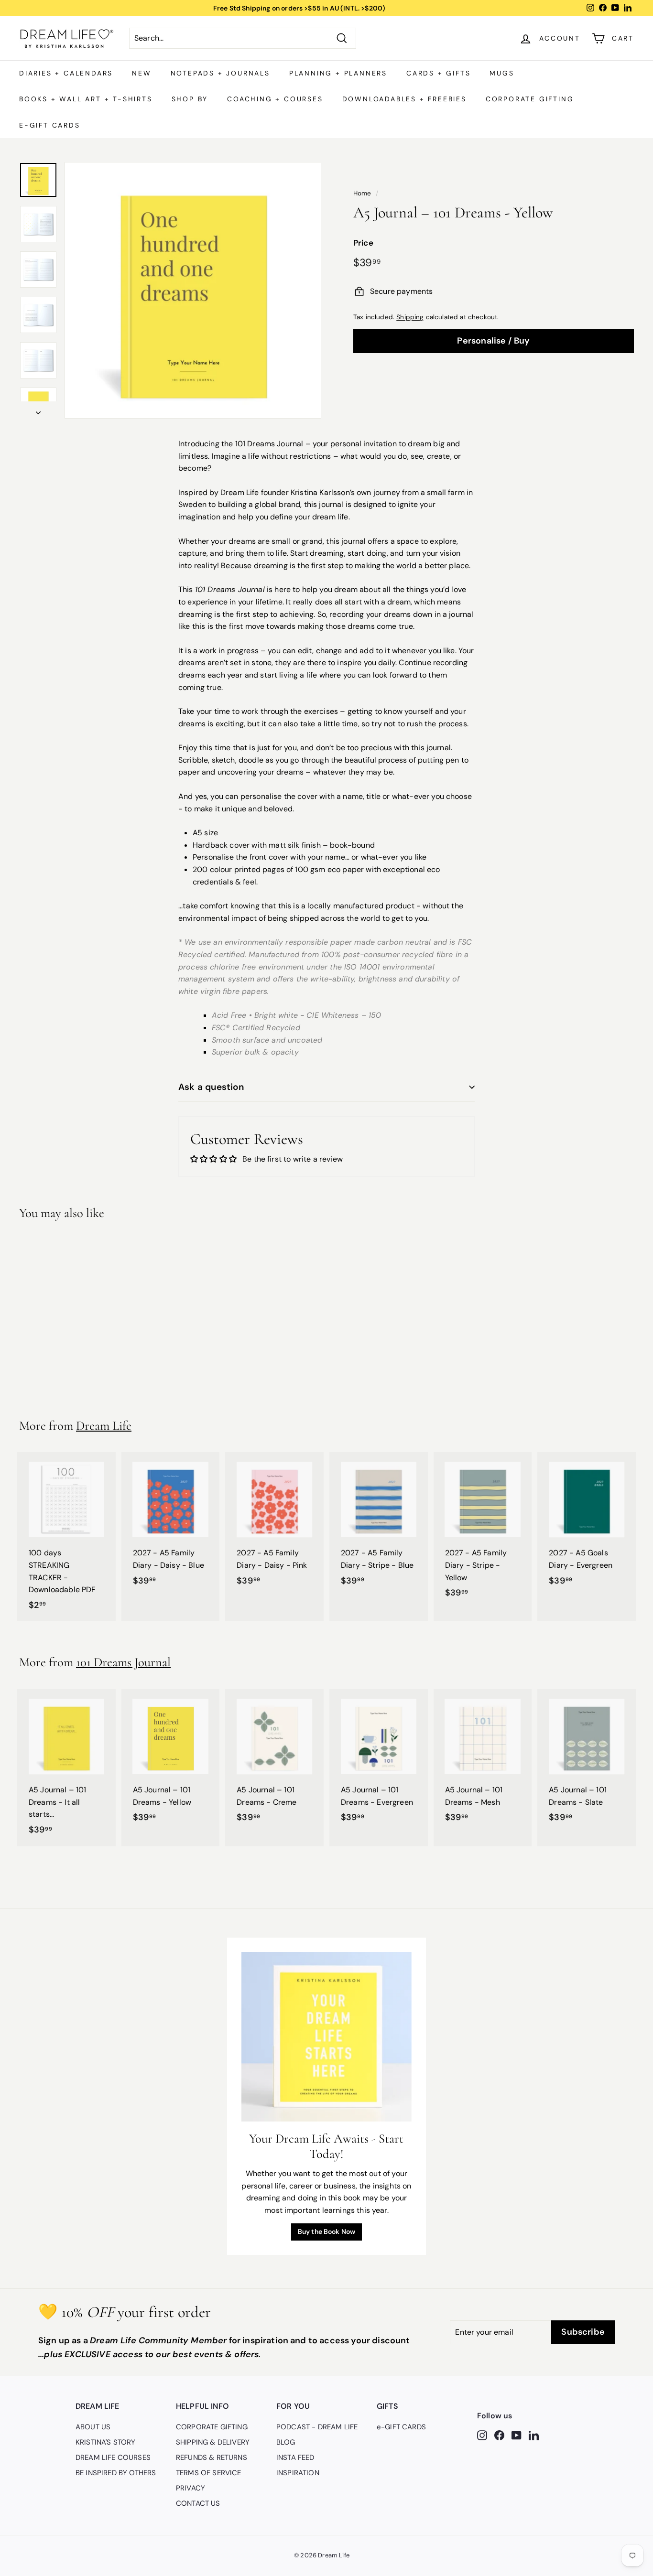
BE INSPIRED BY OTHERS (116, 2473)
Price (363, 243)
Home (362, 193)
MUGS (502, 73)
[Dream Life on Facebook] (499, 2435)
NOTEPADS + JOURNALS (220, 73)
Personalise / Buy (493, 341)
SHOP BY (190, 99)
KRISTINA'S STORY (106, 2442)
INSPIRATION (298, 2473)
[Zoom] (193, 290)
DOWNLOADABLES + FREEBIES (404, 99)
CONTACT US (198, 2503)
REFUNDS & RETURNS (212, 2457)
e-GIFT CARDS (50, 125)
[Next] (38, 410)
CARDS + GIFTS (438, 73)
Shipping (410, 317)
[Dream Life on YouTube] (517, 2435)
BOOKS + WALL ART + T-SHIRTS (86, 99)
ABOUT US (93, 2427)
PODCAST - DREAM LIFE (317, 2427)
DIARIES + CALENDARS (66, 73)
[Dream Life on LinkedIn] (534, 2435)
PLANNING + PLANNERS (338, 73)
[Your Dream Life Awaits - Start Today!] (326, 2037)
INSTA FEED (295, 2457)
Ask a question (211, 1087)
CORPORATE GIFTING (530, 99)
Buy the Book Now (327, 2231)
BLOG (286, 2442)
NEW (141, 73)
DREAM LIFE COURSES (113, 2457)
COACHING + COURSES (275, 99)
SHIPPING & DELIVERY (213, 2442)
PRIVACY (190, 2488)
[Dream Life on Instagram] (482, 2435)
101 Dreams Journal (123, 1662)
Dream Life (104, 1426)
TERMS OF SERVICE (209, 2473)
